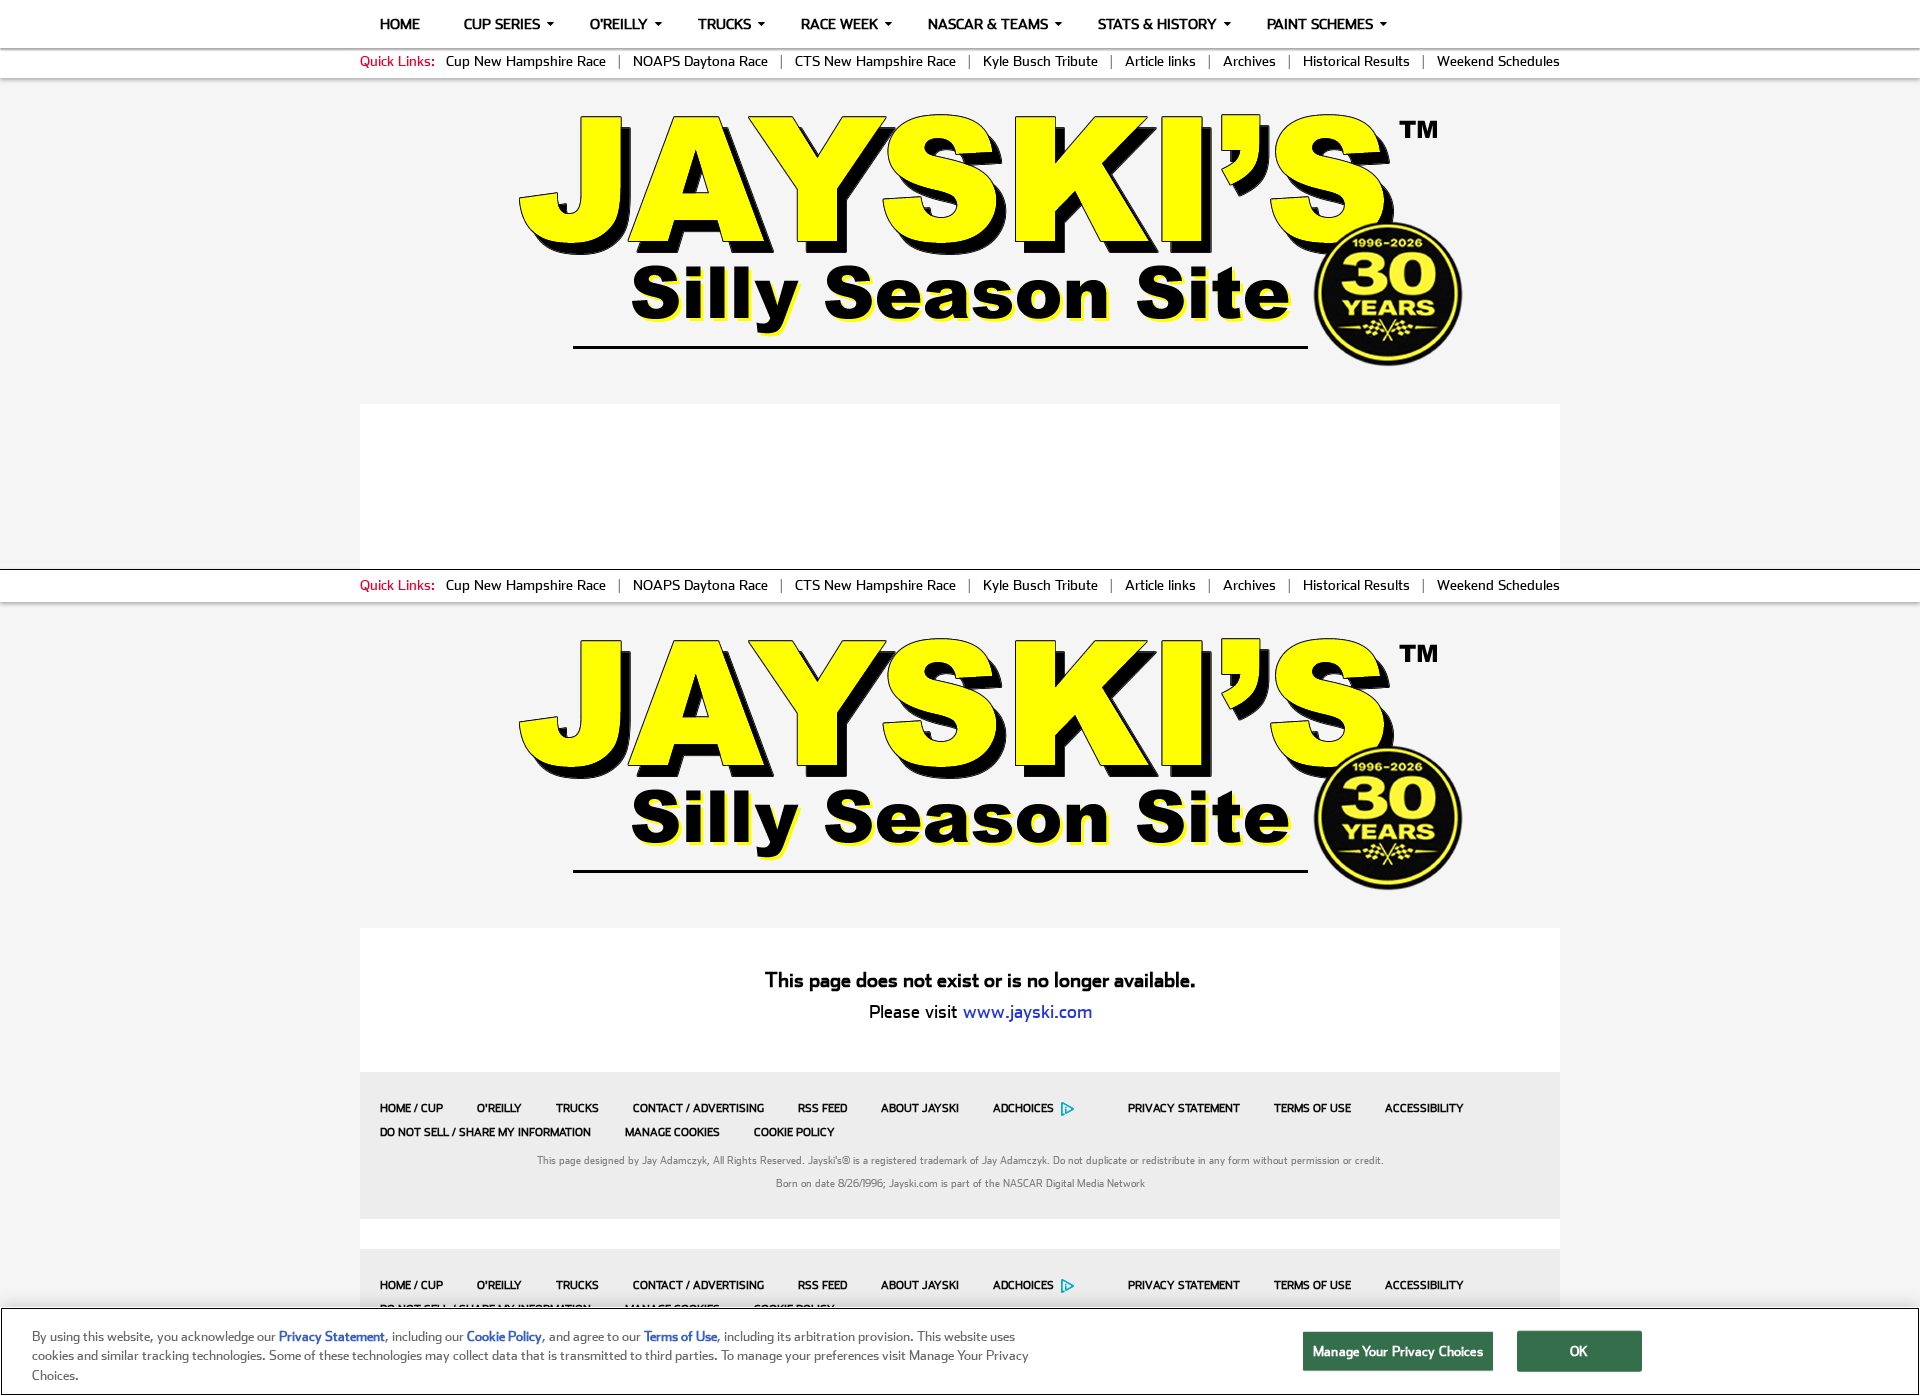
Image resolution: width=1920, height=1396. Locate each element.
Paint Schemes (1320, 24)
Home (400, 24)
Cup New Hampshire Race (526, 61)
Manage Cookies (672, 1132)
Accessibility (1424, 1108)
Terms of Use (1312, 1108)
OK (1579, 1350)
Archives (1249, 61)
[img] (960, 239)
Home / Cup (411, 1108)
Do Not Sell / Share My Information (485, 1132)
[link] (960, 239)
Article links (1160, 61)
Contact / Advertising (698, 1108)
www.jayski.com (1027, 1011)
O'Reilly (619, 24)
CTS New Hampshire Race (875, 61)
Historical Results (1356, 61)
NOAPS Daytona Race (700, 61)
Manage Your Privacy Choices (1398, 1350)
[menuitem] (406, 1108)
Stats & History (1157, 24)
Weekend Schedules (1498, 61)
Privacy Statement (1184, 1108)
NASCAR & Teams (988, 24)
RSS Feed (822, 1108)
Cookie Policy (794, 1132)
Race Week (839, 24)
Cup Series (502, 24)
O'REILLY (499, 1108)
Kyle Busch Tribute (1040, 61)
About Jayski (920, 1108)
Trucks (724, 24)
